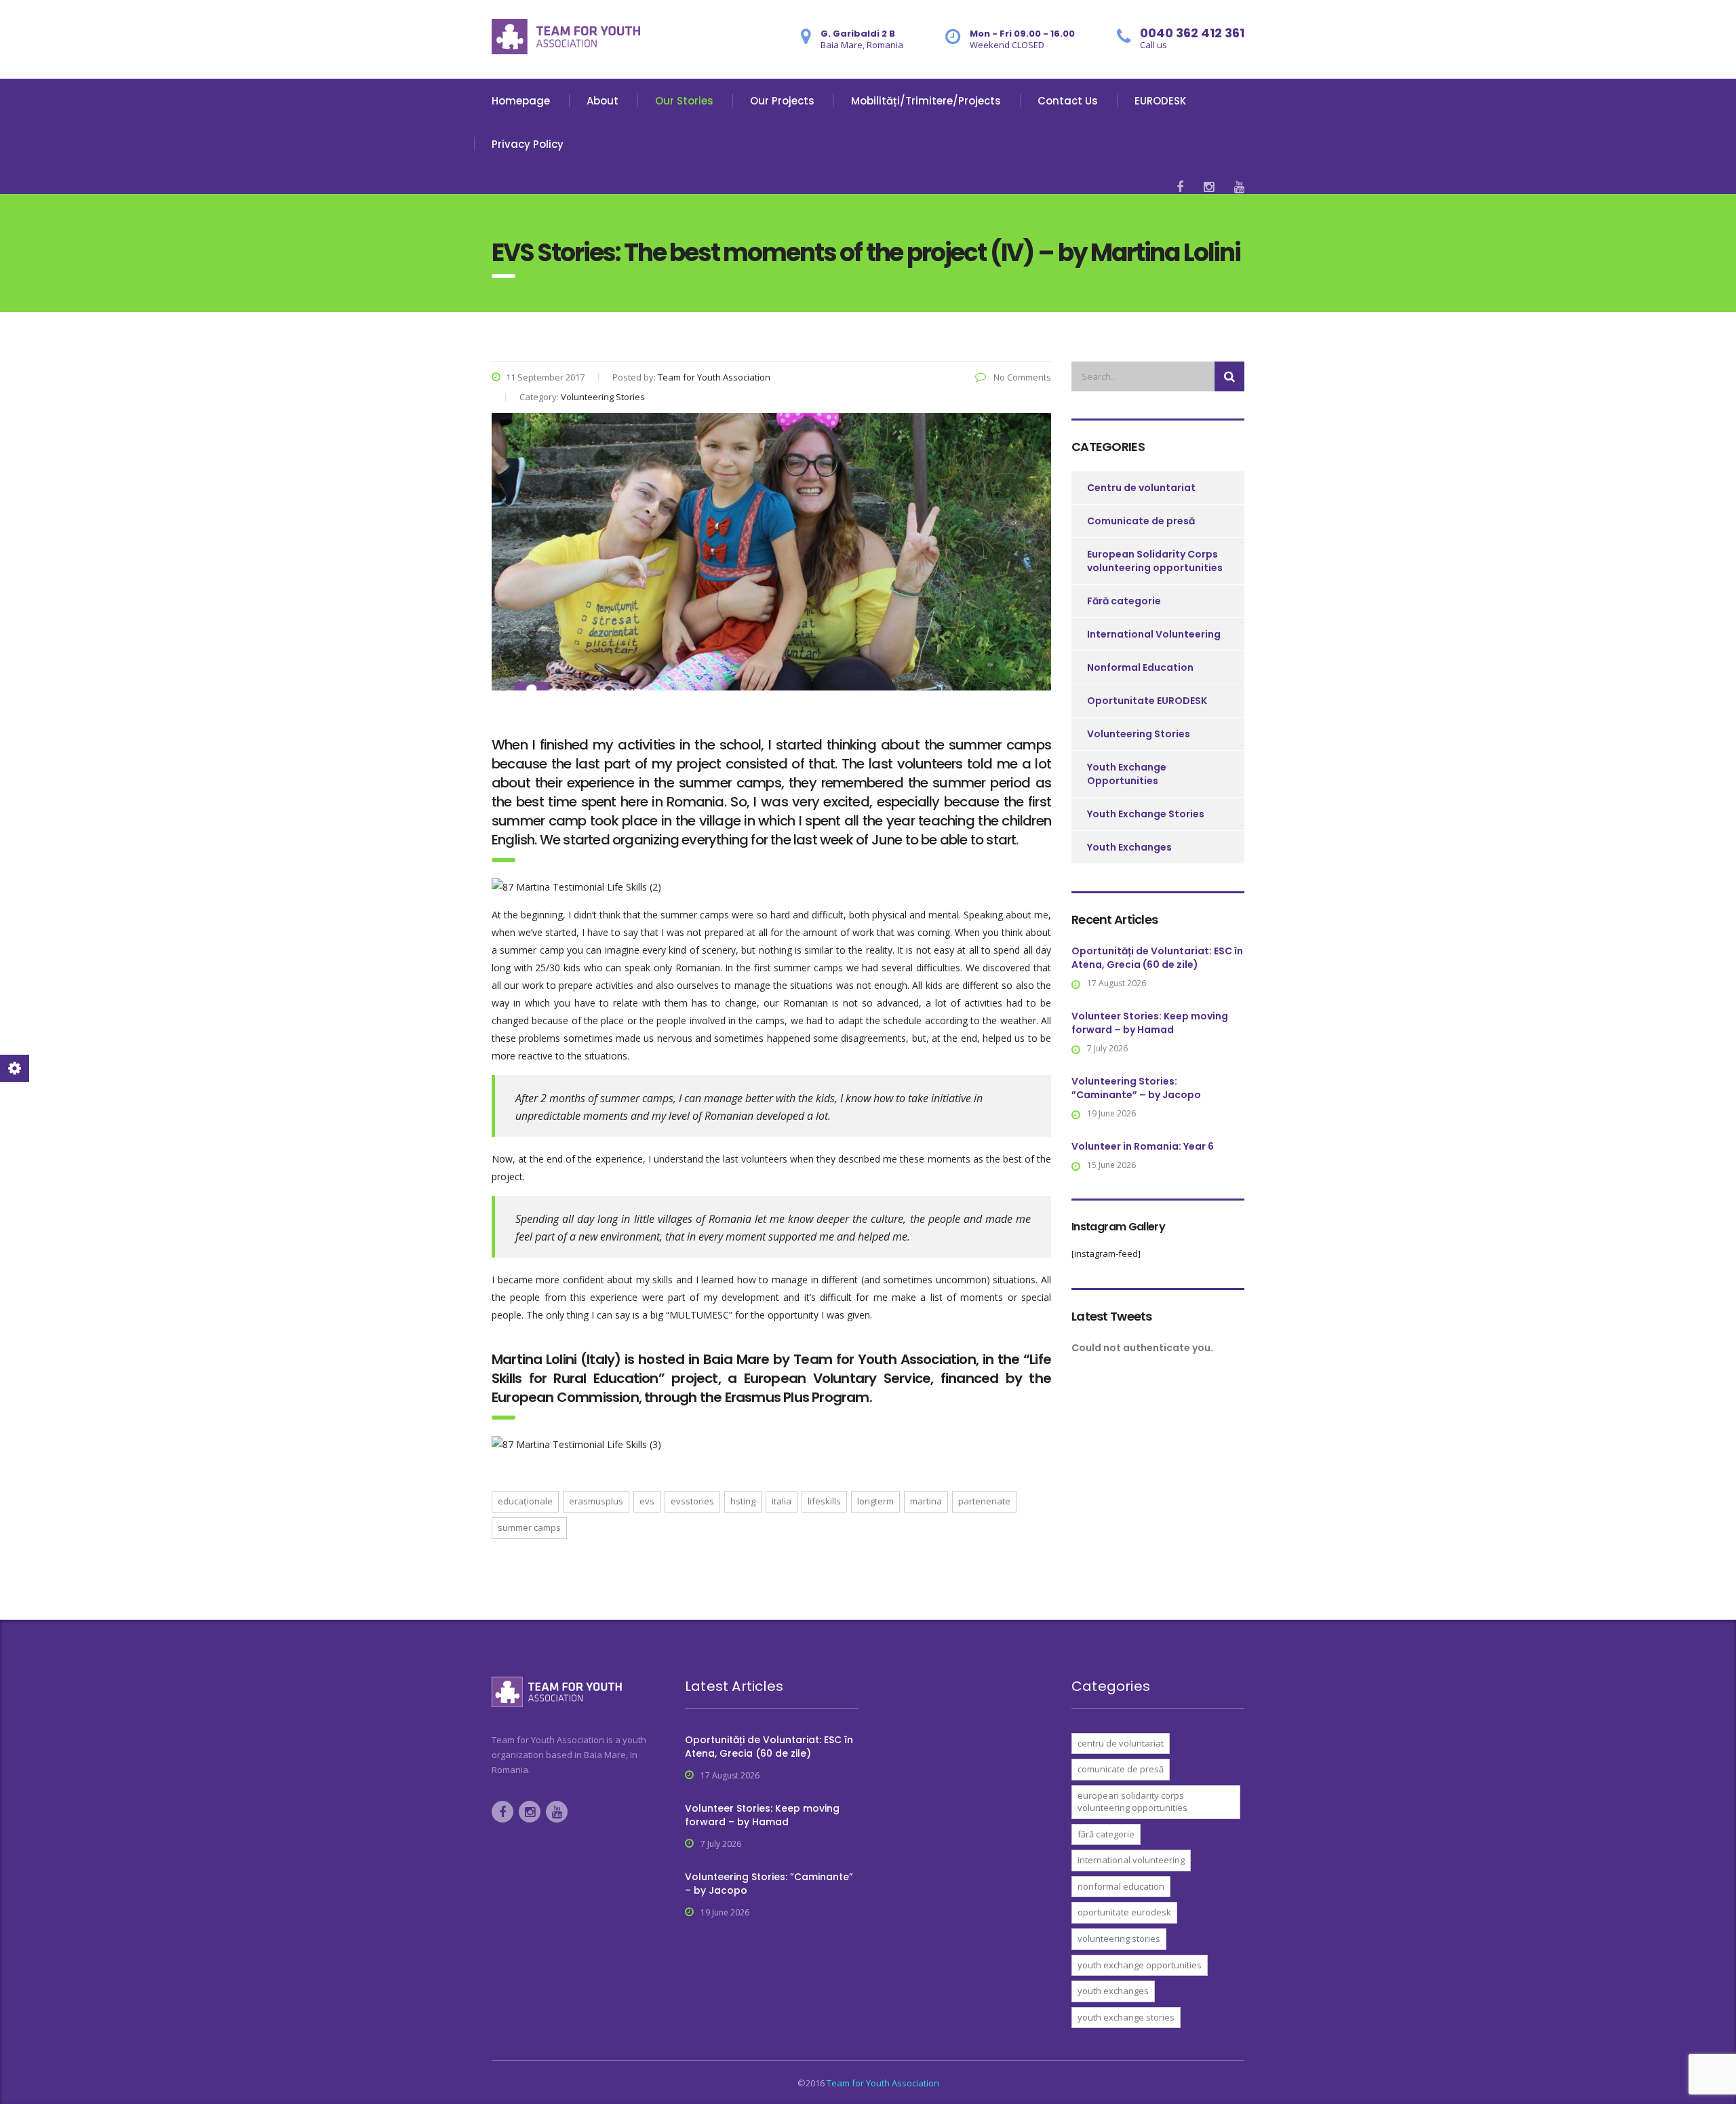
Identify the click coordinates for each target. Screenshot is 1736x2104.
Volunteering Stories (1139, 734)
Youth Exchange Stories (1146, 814)
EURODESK (1160, 101)
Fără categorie (1124, 601)
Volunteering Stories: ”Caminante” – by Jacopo (1136, 1088)
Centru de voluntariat (1141, 488)
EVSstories (692, 1501)
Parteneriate (984, 1501)
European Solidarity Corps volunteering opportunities (1155, 561)
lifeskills (824, 1501)
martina (926, 1501)
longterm (875, 1501)
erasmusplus (596, 1501)
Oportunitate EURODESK (1147, 701)
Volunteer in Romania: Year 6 (1143, 1146)
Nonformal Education (1140, 667)
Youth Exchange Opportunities (1127, 774)
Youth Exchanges (1129, 847)
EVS (647, 1501)
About (603, 101)
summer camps (529, 1527)
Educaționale (525, 1501)
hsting (743, 1501)
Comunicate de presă (1141, 521)
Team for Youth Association (883, 2083)
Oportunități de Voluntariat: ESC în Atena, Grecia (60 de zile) (1157, 958)
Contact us (1068, 101)
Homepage (521, 101)
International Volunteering (1154, 634)
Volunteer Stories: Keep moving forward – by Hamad (1150, 1023)
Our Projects (782, 101)
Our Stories (684, 101)
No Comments (1021, 377)
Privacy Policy (528, 144)
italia (782, 1501)
